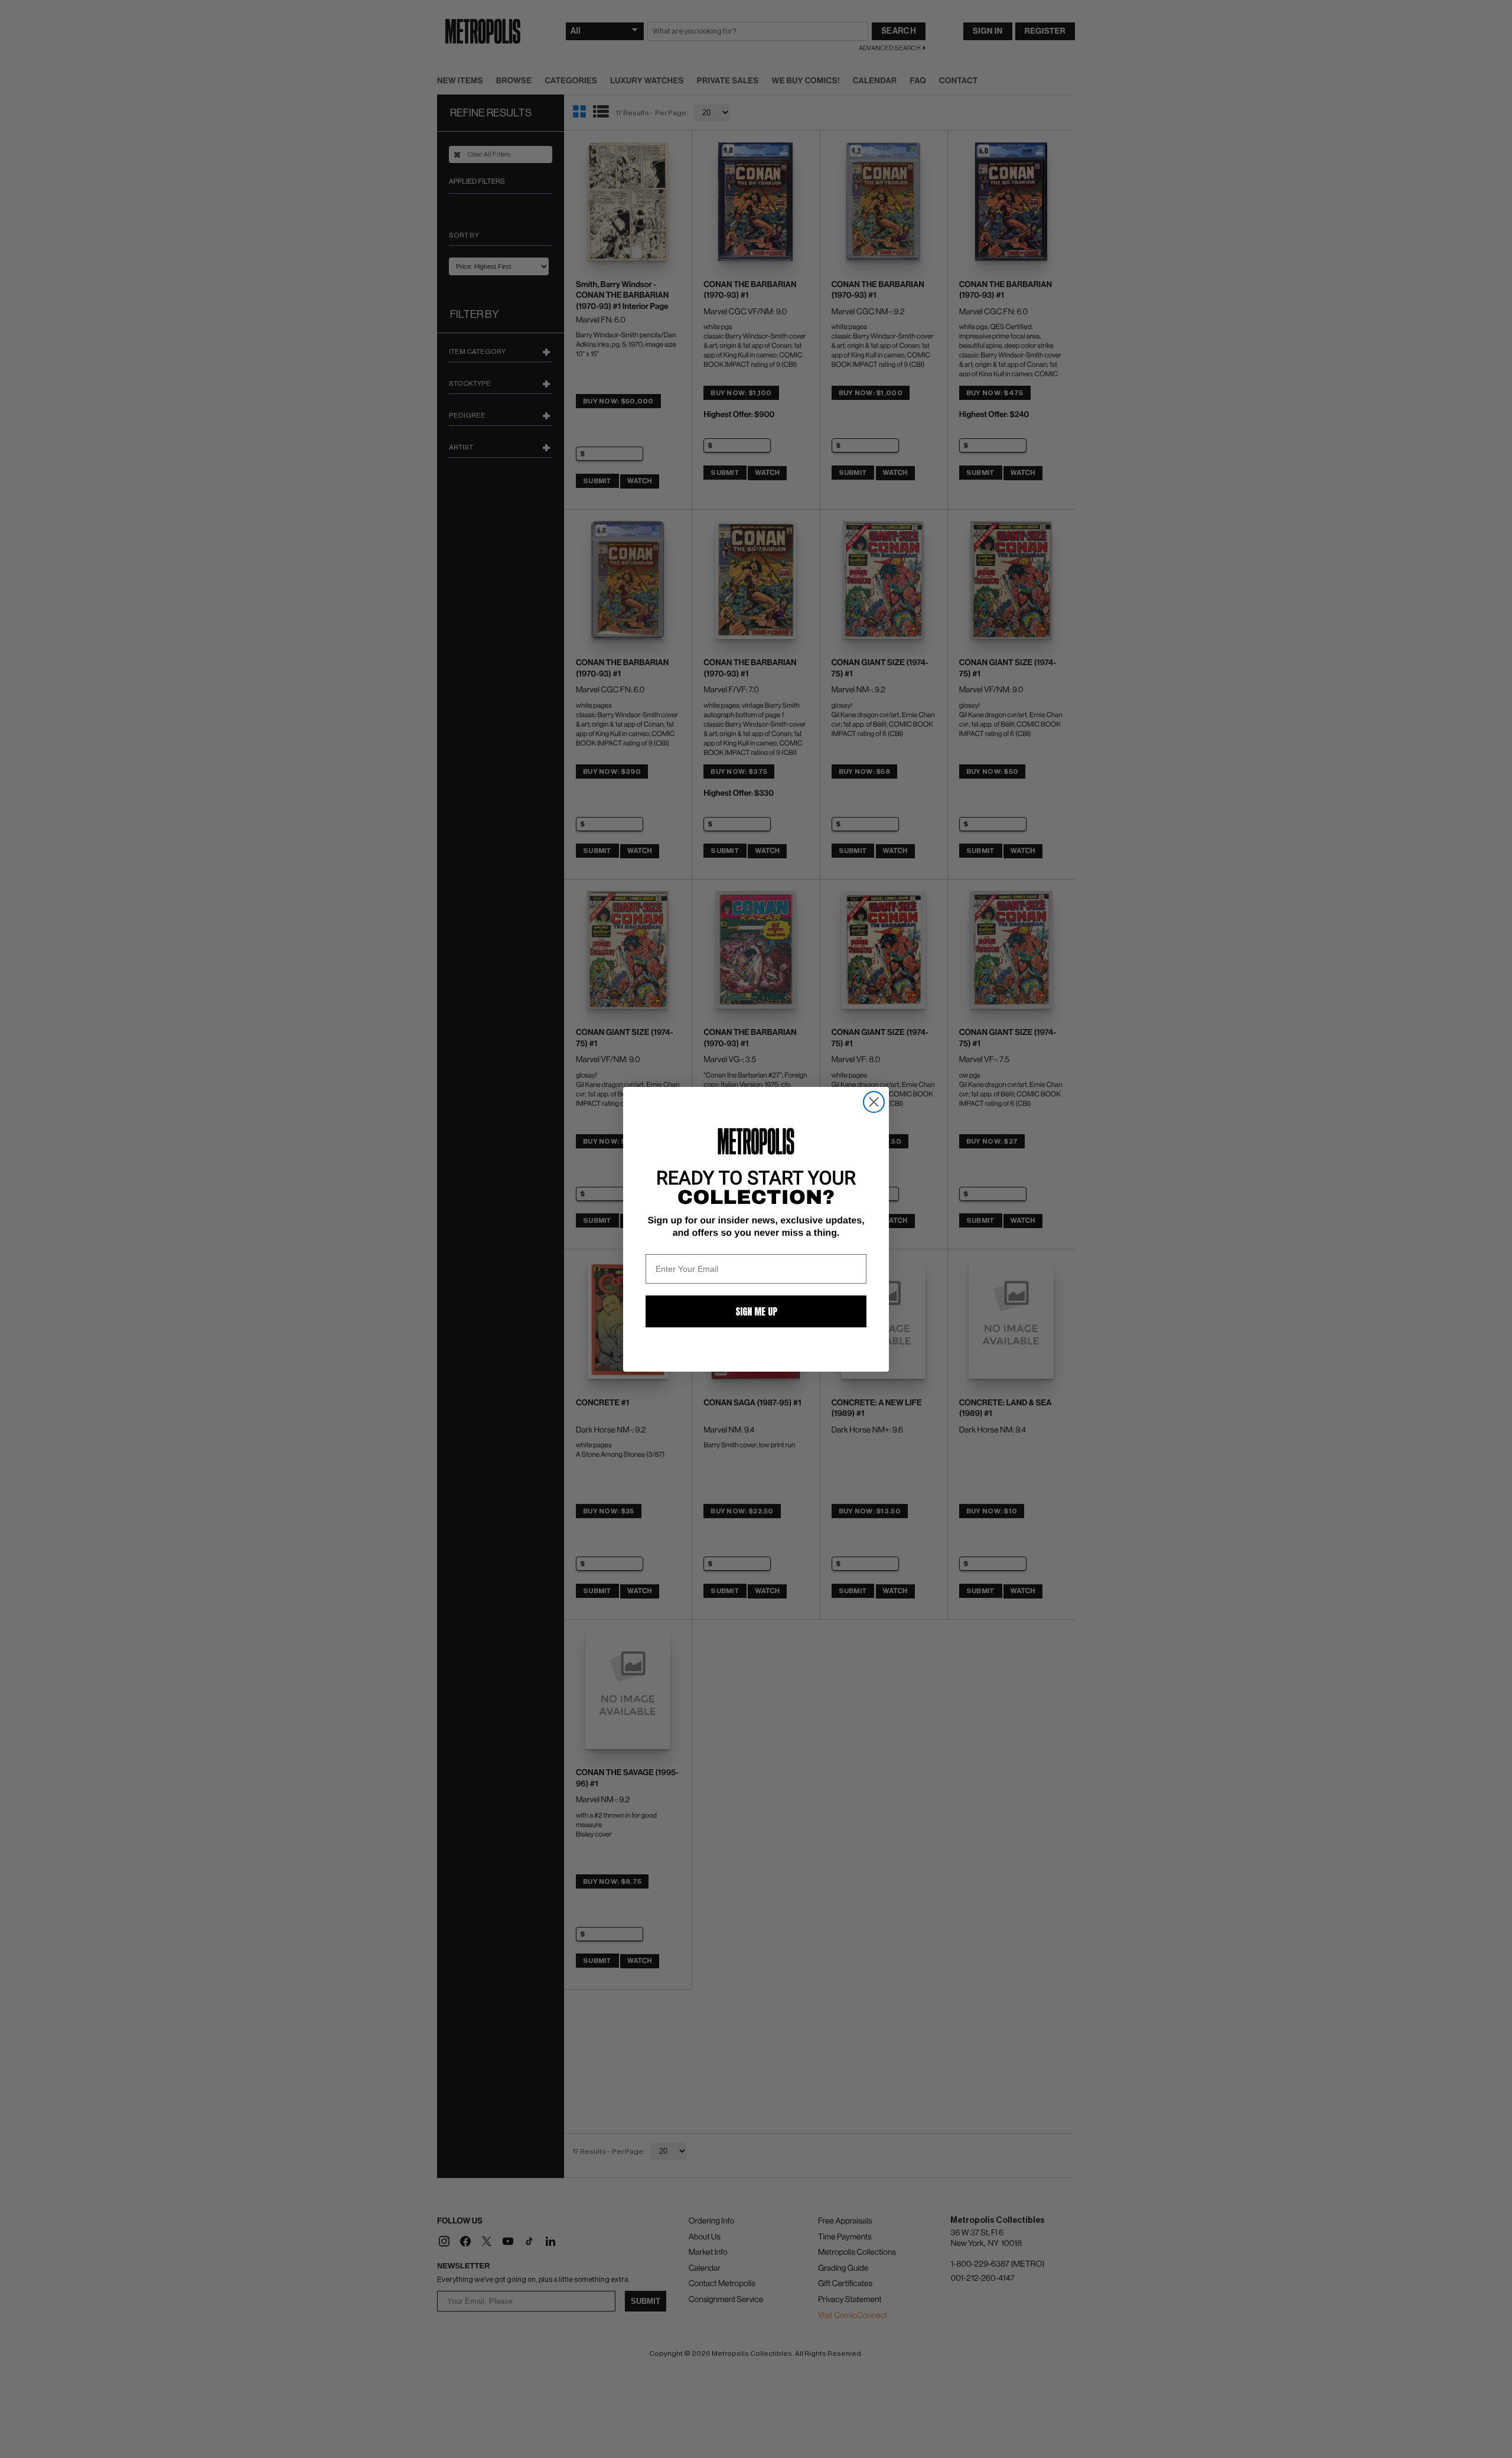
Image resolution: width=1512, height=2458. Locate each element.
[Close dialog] (874, 1102)
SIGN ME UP (756, 1311)
